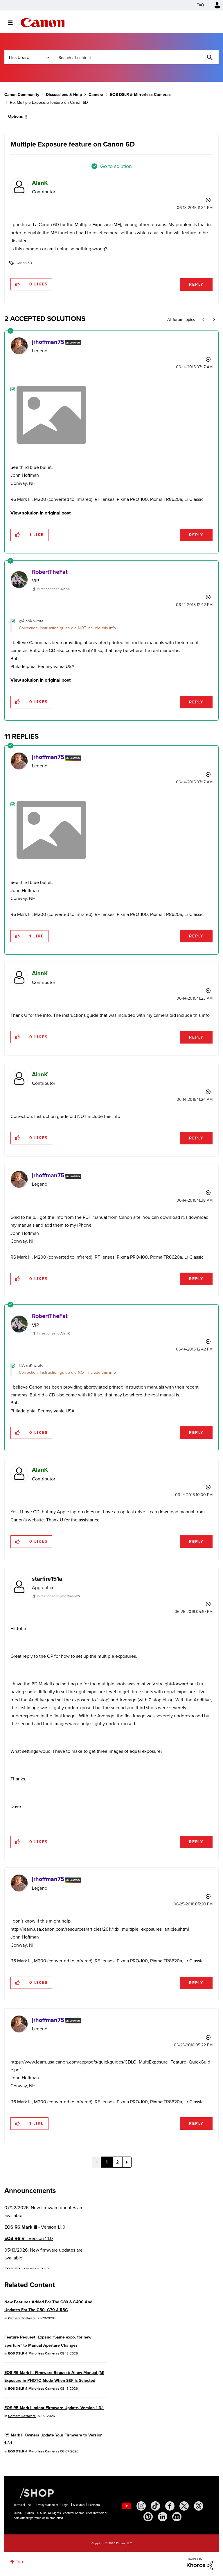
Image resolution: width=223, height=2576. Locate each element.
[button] (192, 1240)
